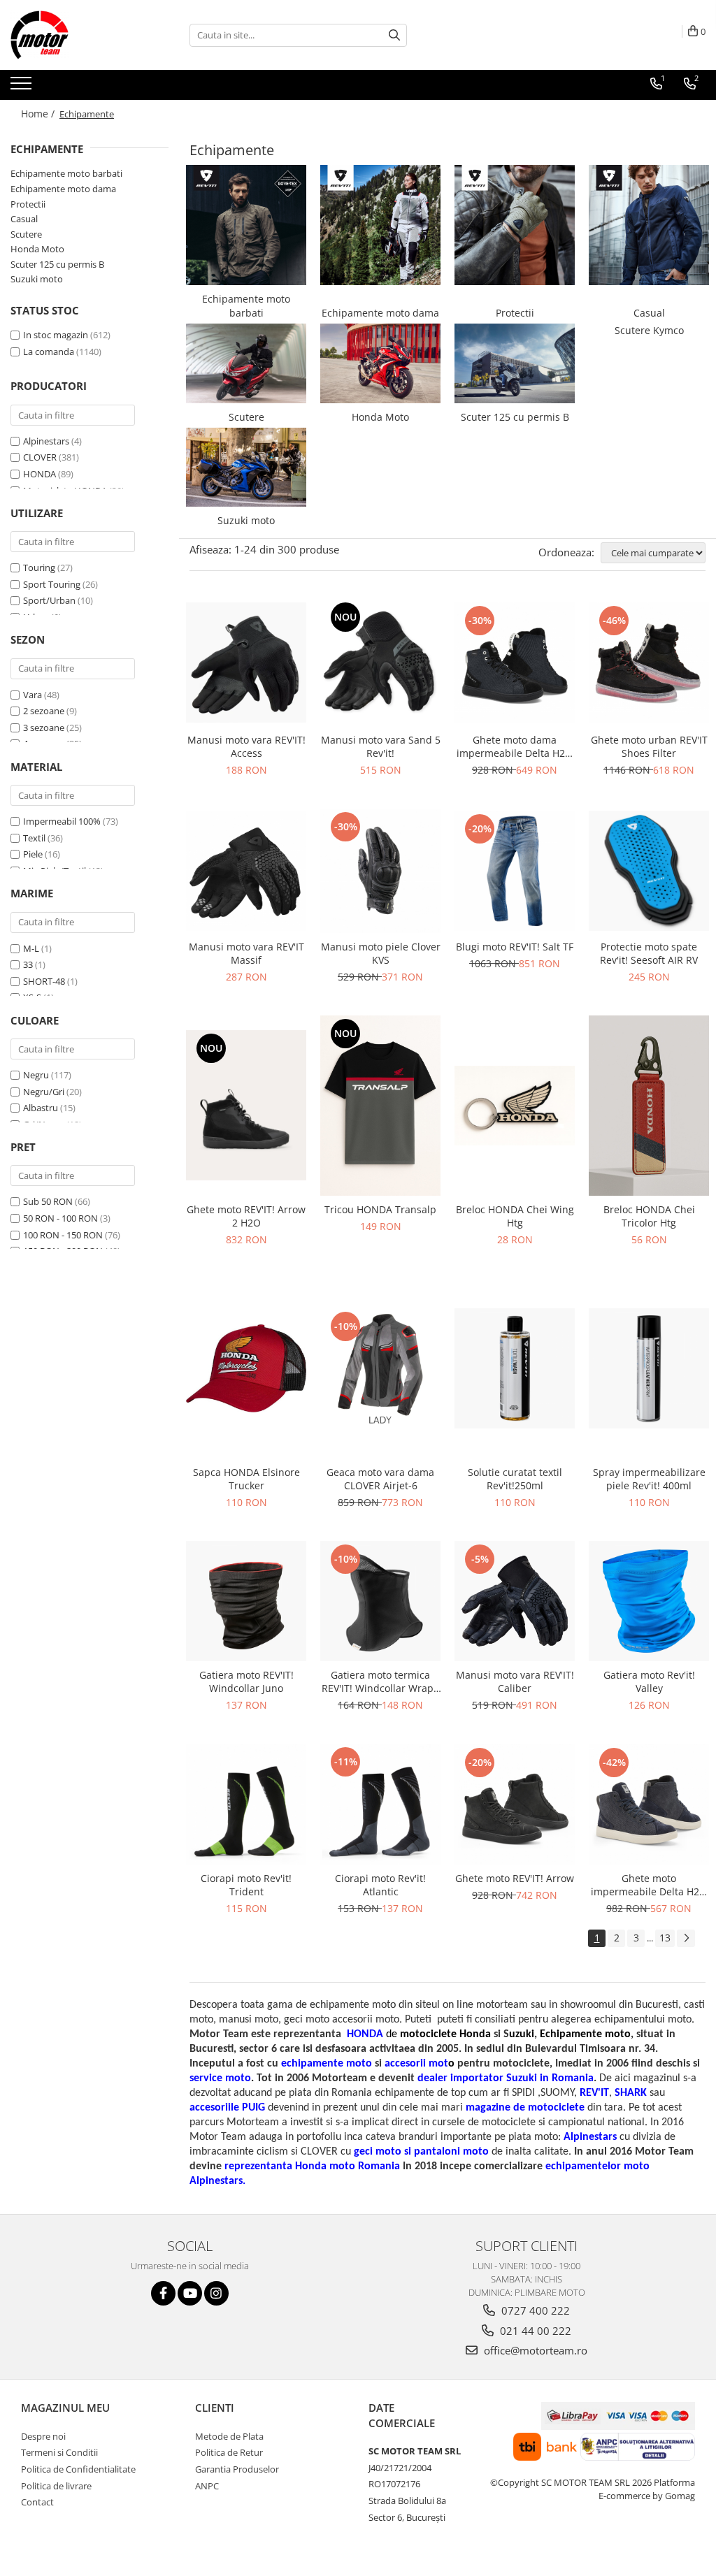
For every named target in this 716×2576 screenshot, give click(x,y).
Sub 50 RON (48, 1201)
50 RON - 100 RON (60, 1218)
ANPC (207, 2486)
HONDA (40, 474)
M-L (31, 948)
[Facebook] (163, 2293)
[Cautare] (394, 35)
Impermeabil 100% (62, 821)
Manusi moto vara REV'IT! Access (246, 746)
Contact (37, 2502)
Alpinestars (46, 441)
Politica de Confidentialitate (78, 2469)
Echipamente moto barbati (66, 173)
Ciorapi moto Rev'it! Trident (246, 1885)
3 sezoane (44, 728)
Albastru (41, 1108)
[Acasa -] (80, 35)
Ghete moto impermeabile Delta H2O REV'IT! (649, 1885)
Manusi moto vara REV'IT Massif (246, 953)
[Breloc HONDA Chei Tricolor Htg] (649, 1106)
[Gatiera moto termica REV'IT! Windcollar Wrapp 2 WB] (380, 1601)
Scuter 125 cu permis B (57, 264)
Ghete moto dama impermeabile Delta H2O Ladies (515, 746)
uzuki (522, 2034)
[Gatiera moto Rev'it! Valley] (649, 1601)
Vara (33, 695)
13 (665, 1938)
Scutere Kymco (649, 330)
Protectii (28, 204)
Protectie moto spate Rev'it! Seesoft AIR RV (649, 953)
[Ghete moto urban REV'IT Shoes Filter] (649, 663)
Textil (34, 838)
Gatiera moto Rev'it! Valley (649, 1681)
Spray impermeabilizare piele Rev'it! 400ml (649, 1479)
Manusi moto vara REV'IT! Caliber (515, 1681)
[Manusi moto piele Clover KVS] (380, 871)
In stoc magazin (56, 335)
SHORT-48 (44, 981)
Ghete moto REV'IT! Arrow (515, 1878)
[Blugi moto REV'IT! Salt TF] (515, 871)
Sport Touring (52, 584)
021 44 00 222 (534, 2331)
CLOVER (40, 457)
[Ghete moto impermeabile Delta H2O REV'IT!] (649, 1804)
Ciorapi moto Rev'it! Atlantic (380, 1885)
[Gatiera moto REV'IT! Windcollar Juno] (246, 1601)
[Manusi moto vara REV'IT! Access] (246, 663)
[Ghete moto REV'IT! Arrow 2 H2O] (246, 1105)
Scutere (26, 234)
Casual (24, 219)
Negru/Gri (44, 1092)
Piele (33, 854)
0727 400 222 (534, 2310)
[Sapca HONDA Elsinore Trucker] (246, 1368)
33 (28, 964)
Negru (36, 1075)
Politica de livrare (56, 2486)
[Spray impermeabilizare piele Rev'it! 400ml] (649, 1368)
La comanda (49, 352)
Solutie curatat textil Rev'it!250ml (515, 1479)
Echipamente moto (585, 2034)
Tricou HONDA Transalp (380, 1209)
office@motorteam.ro (534, 2350)
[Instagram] (216, 2293)
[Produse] (23, 87)
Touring (39, 567)
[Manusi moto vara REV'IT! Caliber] (515, 1601)
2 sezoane (44, 711)
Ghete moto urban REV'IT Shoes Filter (649, 746)
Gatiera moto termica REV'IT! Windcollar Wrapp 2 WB (381, 1681)
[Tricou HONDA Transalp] (380, 1106)
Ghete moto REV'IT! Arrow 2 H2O (246, 1216)
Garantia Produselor (237, 2469)
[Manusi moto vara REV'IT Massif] (246, 871)
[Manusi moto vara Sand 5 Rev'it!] (380, 662)
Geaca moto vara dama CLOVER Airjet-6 (380, 1479)
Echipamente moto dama (63, 189)
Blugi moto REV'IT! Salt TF (515, 947)
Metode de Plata (229, 2436)
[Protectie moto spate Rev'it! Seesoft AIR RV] (649, 871)
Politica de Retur (229, 2452)
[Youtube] (190, 2293)
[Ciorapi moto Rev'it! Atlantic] (380, 1804)
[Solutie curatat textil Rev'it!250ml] (515, 1368)
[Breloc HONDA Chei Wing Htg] (515, 1106)
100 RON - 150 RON (63, 1235)
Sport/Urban (49, 600)
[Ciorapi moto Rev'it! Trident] (246, 1804)
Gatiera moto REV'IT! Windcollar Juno (246, 1681)
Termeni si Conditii (59, 2452)
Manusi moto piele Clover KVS (381, 953)
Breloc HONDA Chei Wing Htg (515, 1216)
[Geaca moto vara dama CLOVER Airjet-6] (380, 1368)
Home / (39, 114)
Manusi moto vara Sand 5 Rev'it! (381, 746)
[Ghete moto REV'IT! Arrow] (515, 1804)
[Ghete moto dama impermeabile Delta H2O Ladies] (515, 663)
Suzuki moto (37, 279)
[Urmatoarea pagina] (686, 1938)
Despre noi (43, 2436)
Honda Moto (37, 249)
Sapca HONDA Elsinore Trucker (246, 1479)
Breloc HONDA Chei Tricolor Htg (649, 1216)
